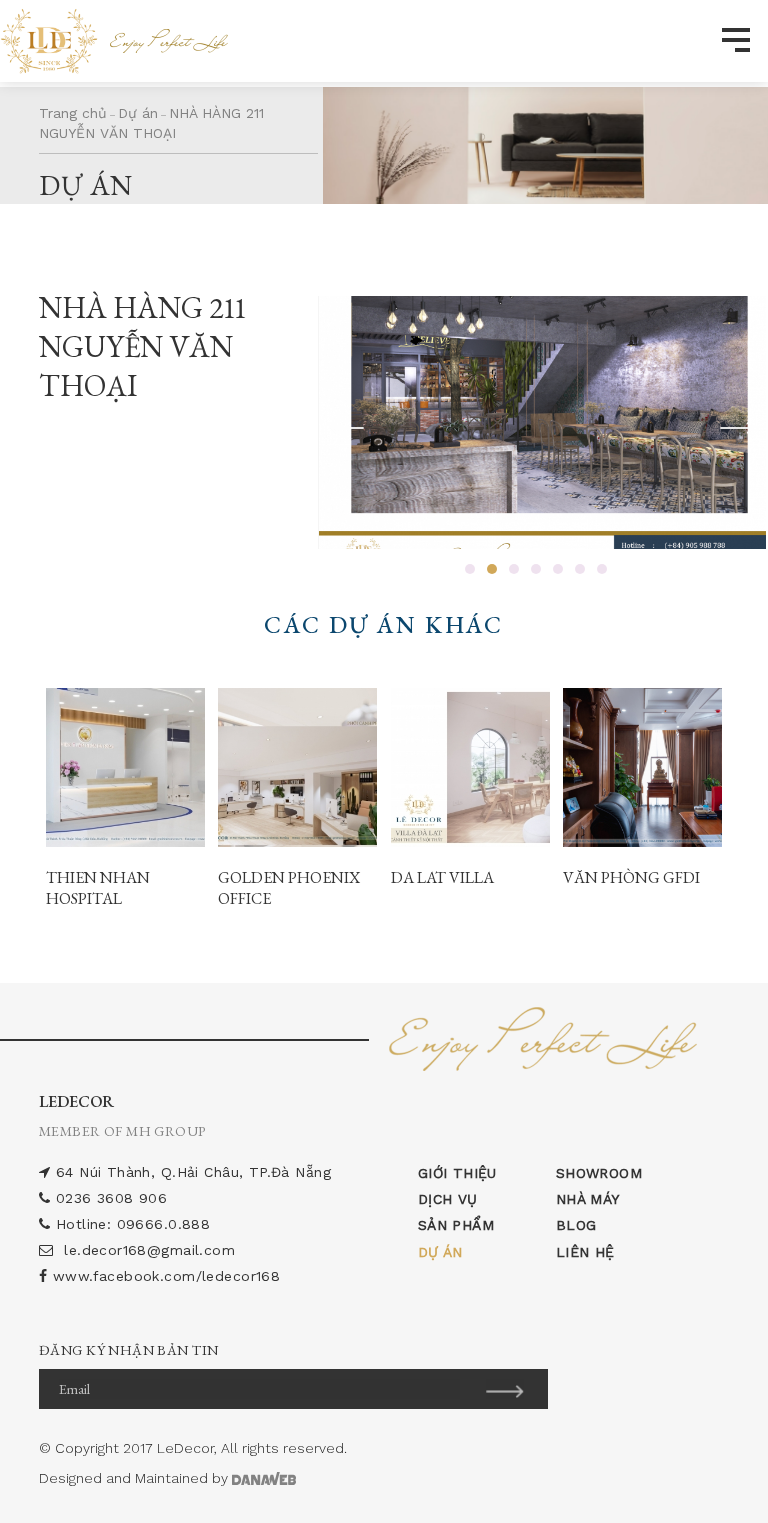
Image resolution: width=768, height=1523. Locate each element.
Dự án (138, 113)
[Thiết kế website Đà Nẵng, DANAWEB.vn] (264, 1478)
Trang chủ (73, 113)
